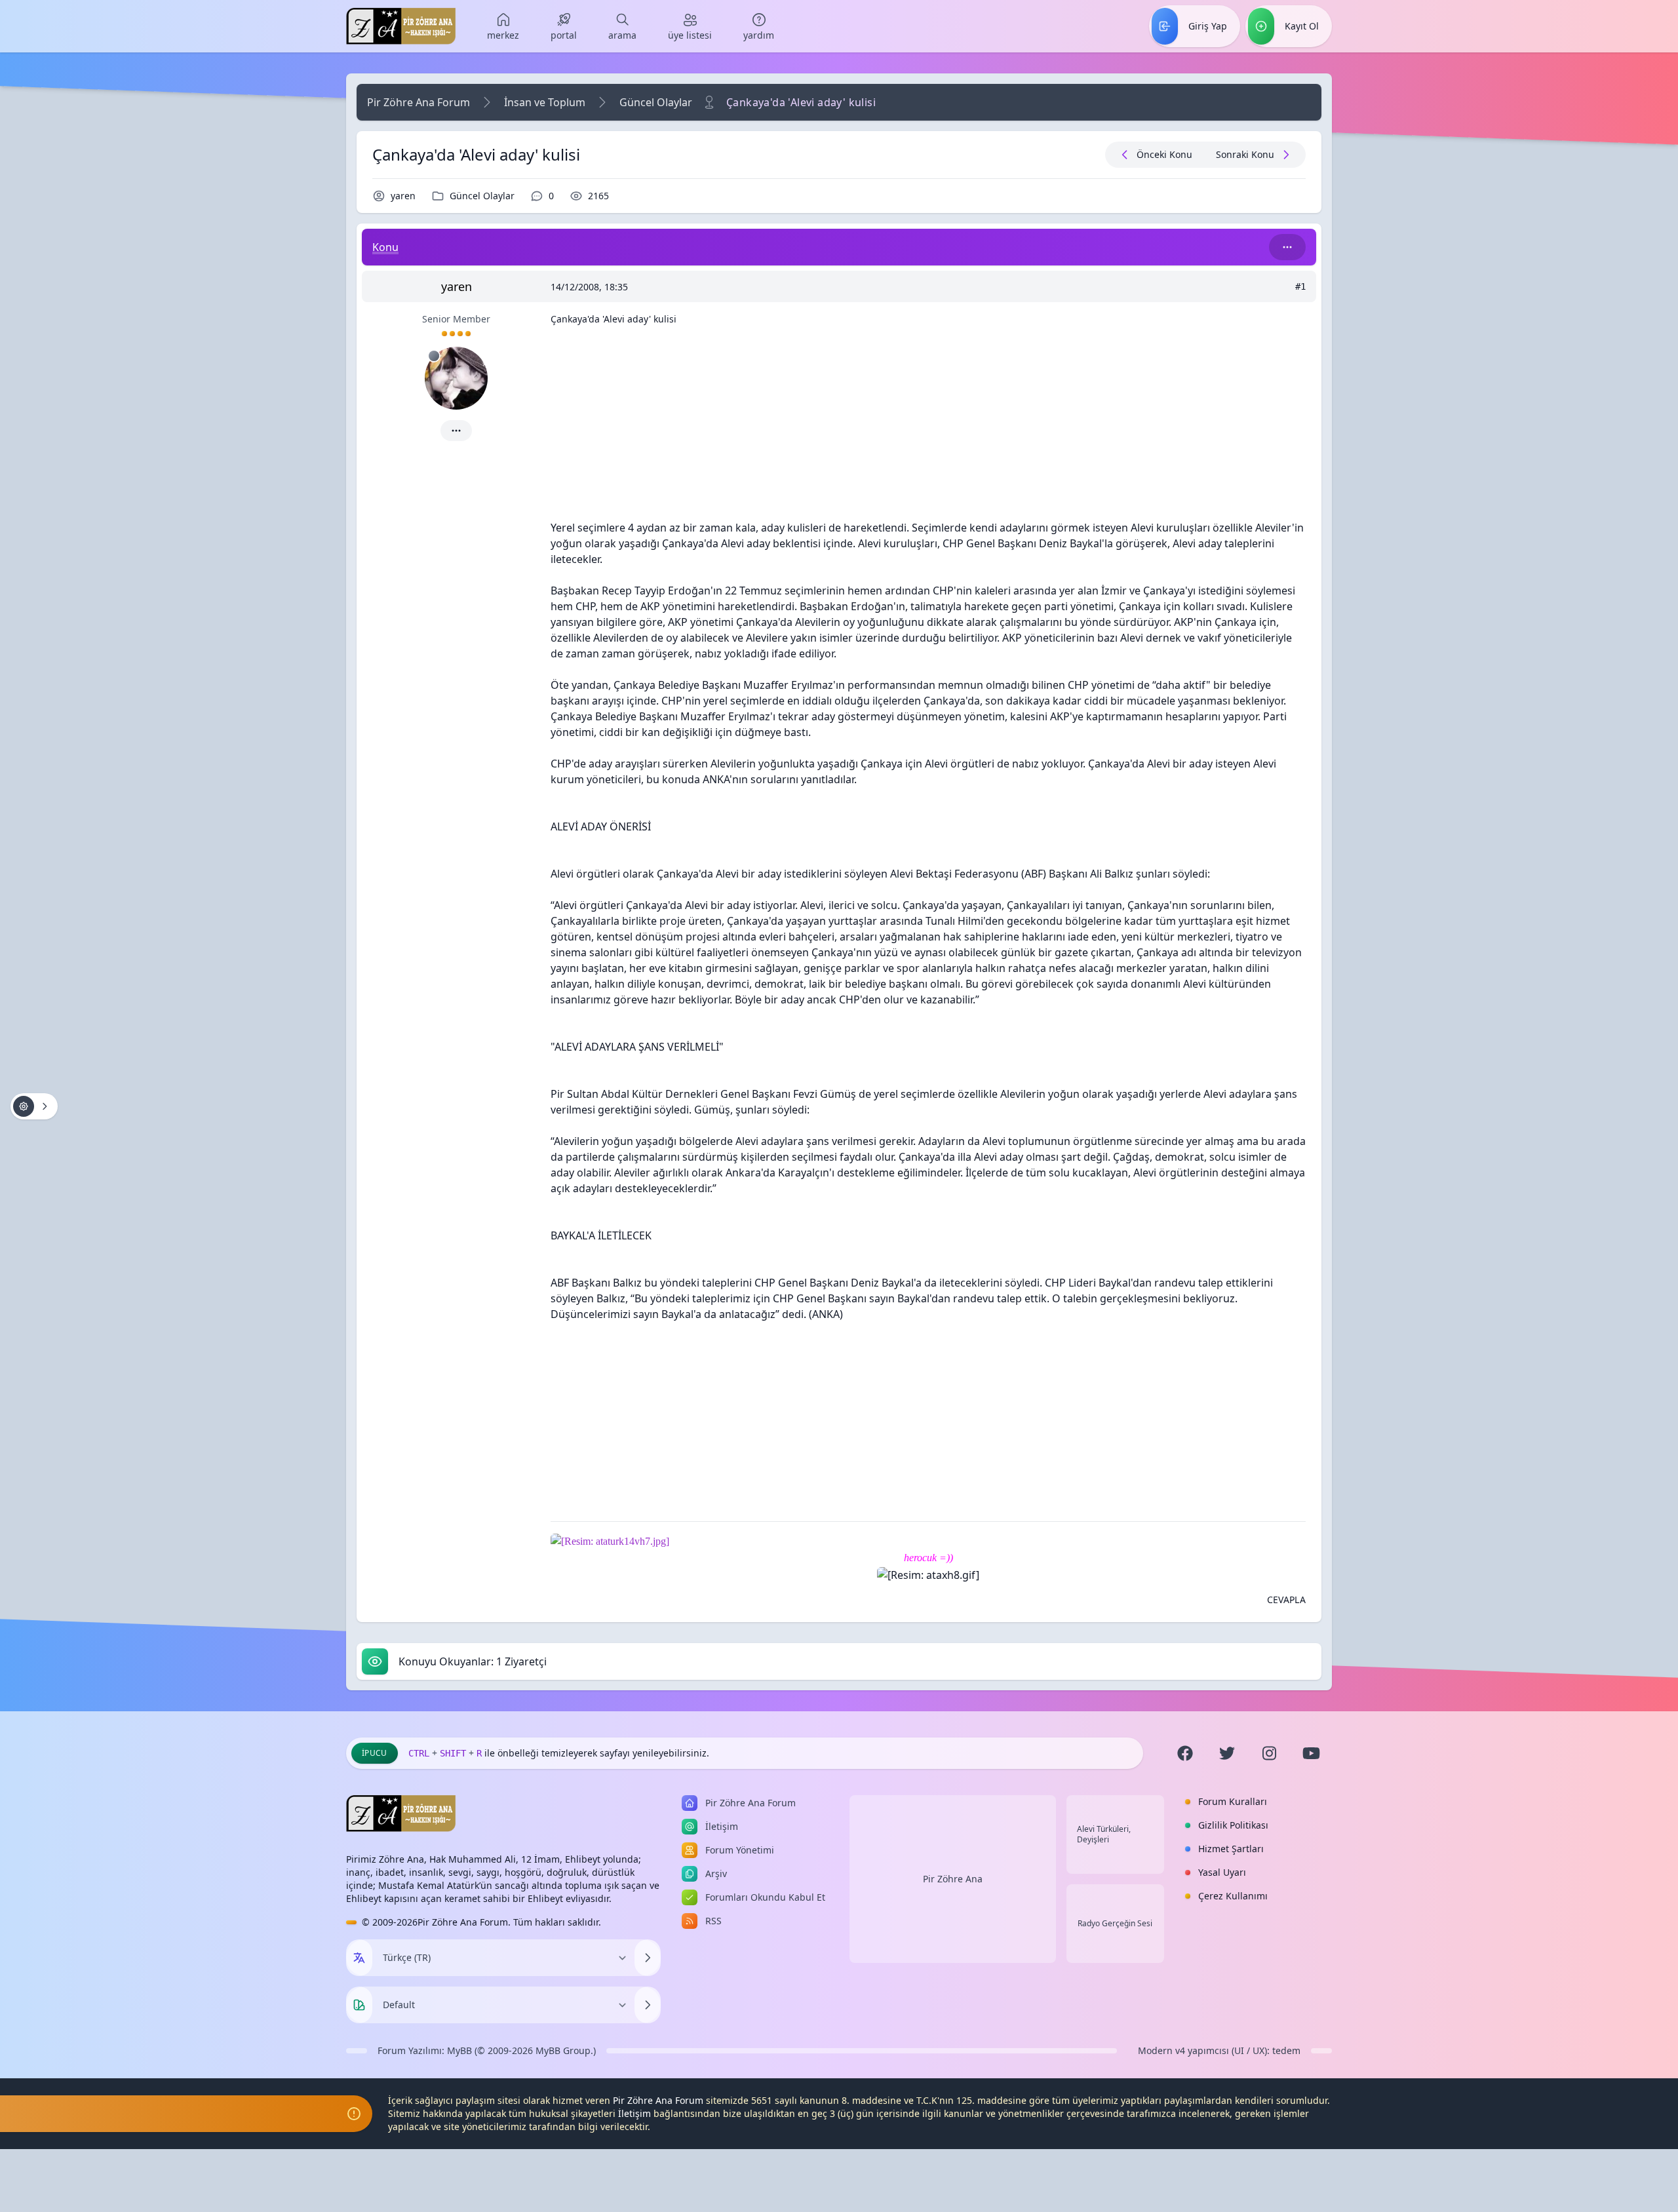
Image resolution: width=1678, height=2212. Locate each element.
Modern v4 (1161, 2050)
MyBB (459, 2050)
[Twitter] (1227, 1753)
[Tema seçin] (359, 2005)
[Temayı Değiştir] (648, 2005)
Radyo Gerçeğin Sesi (1115, 1924)
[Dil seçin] (359, 1958)
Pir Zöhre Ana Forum (419, 102)
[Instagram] (1269, 1753)
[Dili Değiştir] (648, 1958)
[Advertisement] (928, 428)
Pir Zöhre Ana (953, 1879)
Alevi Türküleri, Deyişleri (1104, 1834)
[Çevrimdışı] (434, 356)
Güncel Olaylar (656, 102)
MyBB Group (563, 2050)
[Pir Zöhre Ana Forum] (401, 26)
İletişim (634, 2113)
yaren (403, 196)
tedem (1286, 2050)
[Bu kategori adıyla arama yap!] (1287, 247)
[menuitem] (503, 26)
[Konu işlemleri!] (34, 1106)
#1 (1300, 286)
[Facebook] (1185, 1753)
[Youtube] (1311, 1753)
